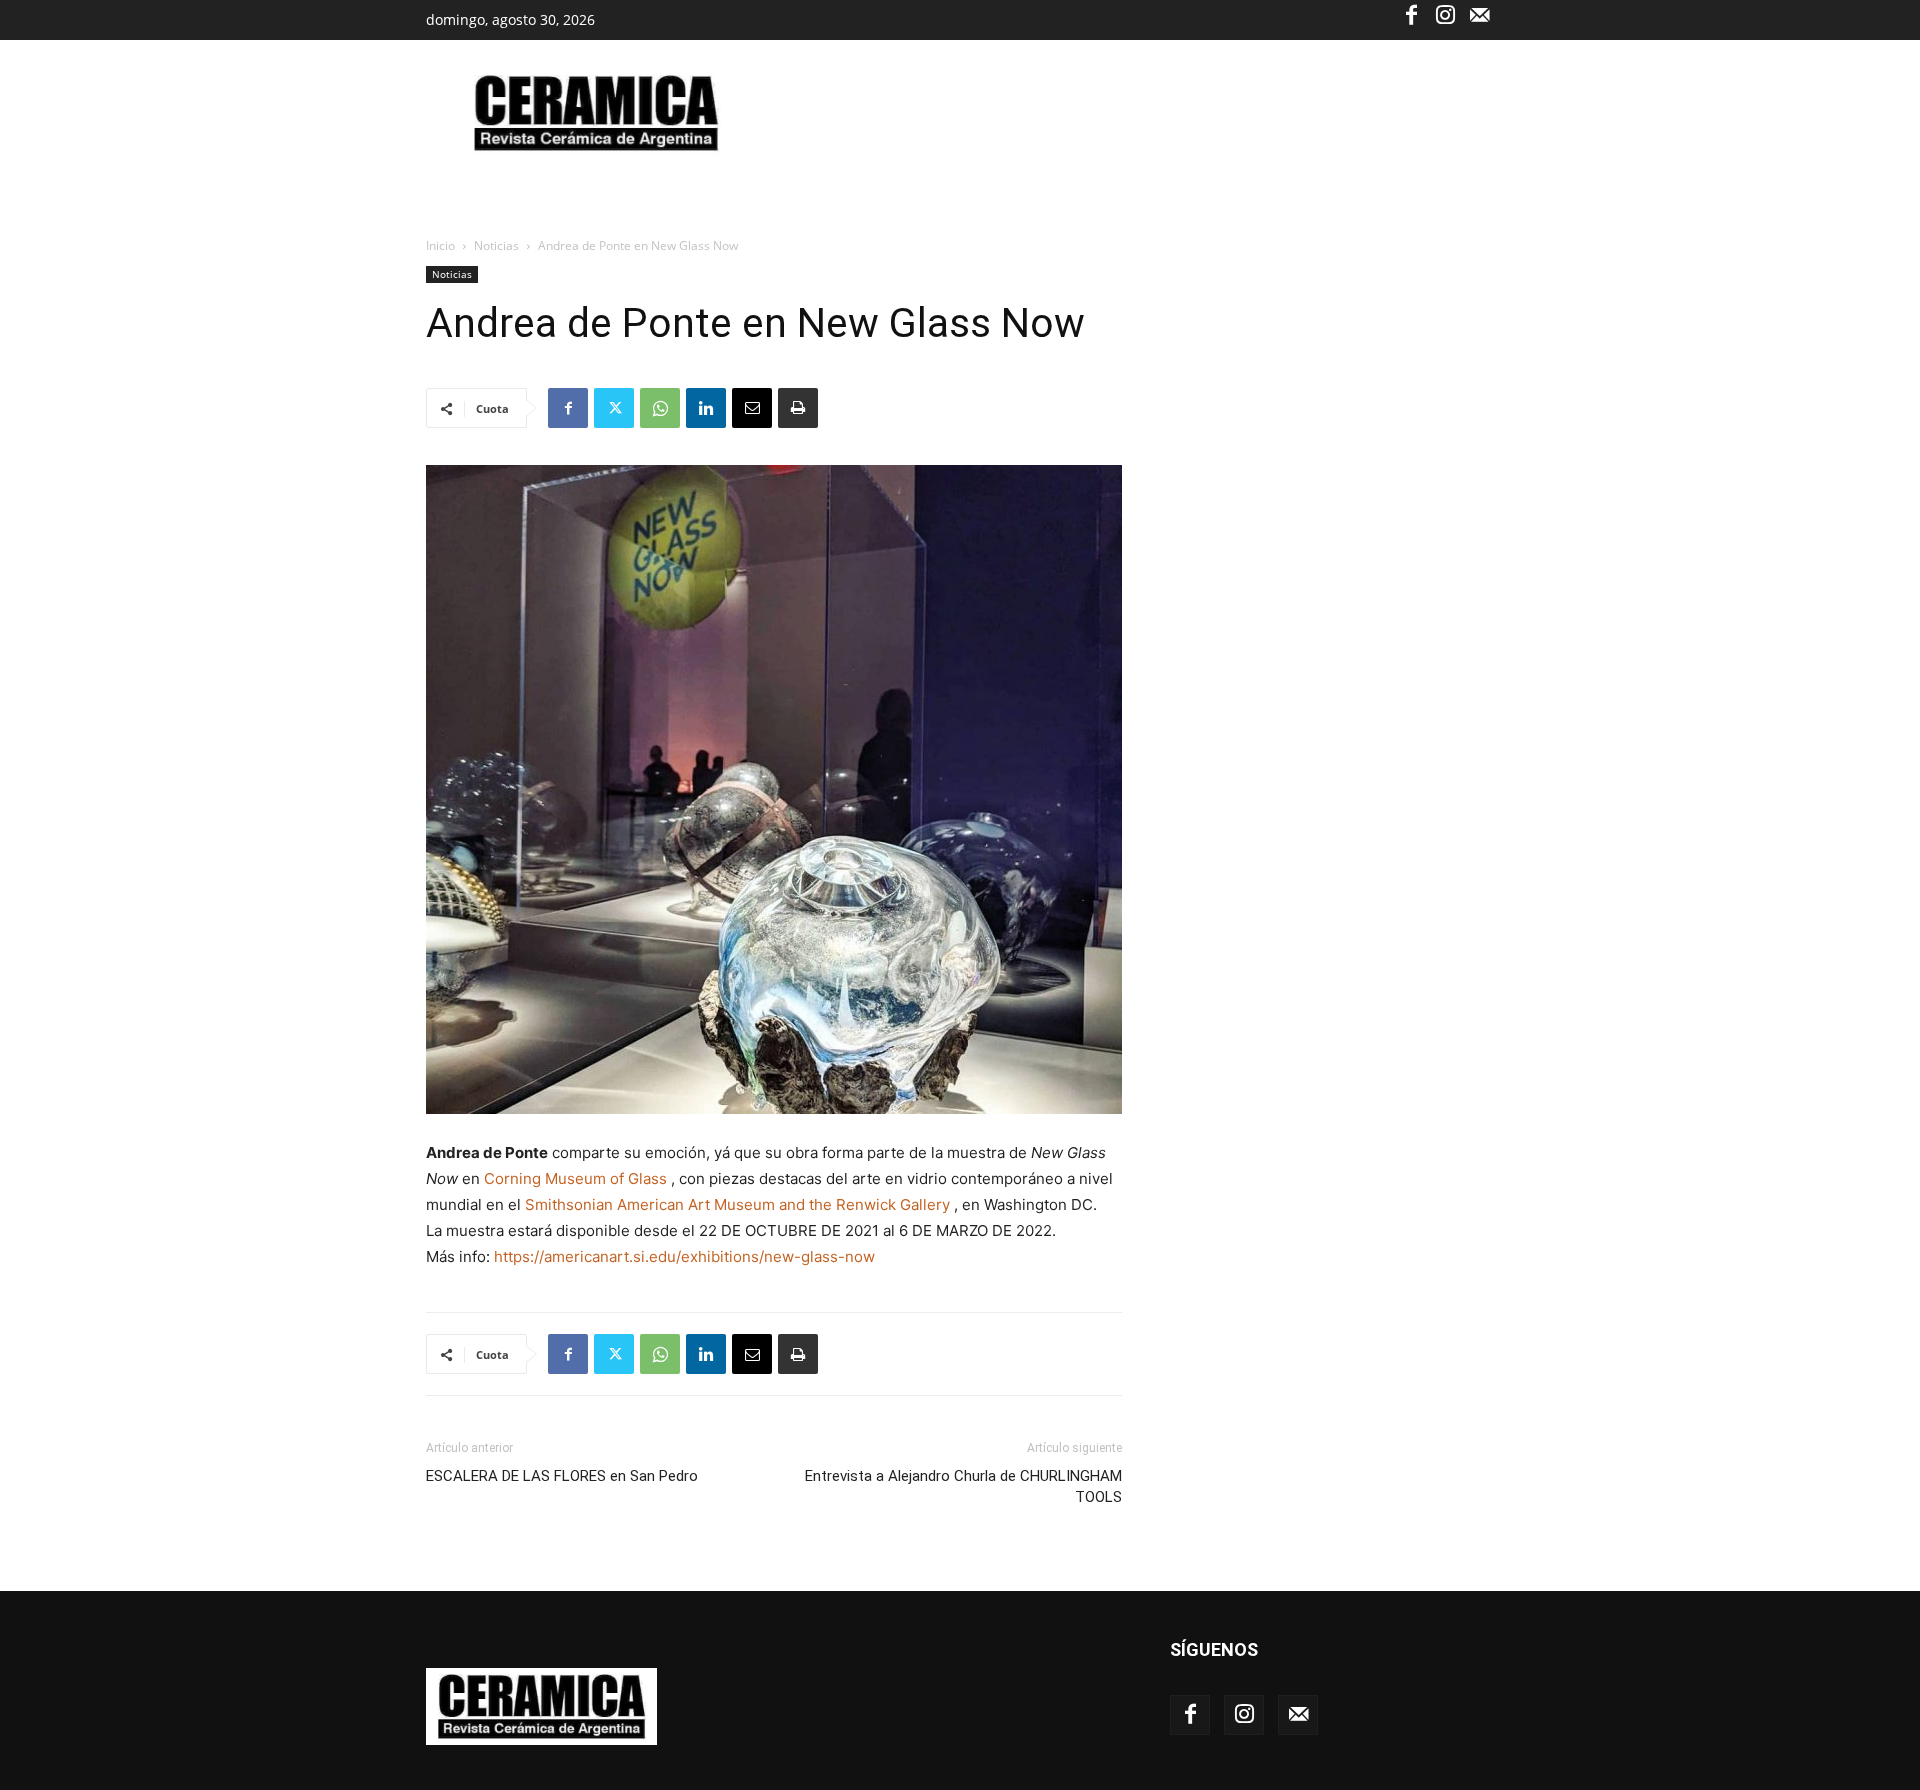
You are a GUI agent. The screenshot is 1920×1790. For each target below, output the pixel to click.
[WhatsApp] (660, 408)
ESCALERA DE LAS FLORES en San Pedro (562, 1476)
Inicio (440, 245)
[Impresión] (798, 408)
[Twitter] (614, 408)
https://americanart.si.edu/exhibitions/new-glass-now (684, 1256)
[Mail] (1479, 14)
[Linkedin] (706, 408)
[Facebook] (1411, 14)
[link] (575, 1178)
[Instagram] (1445, 14)
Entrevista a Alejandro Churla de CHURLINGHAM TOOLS (963, 1486)
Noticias (496, 245)
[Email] (752, 408)
